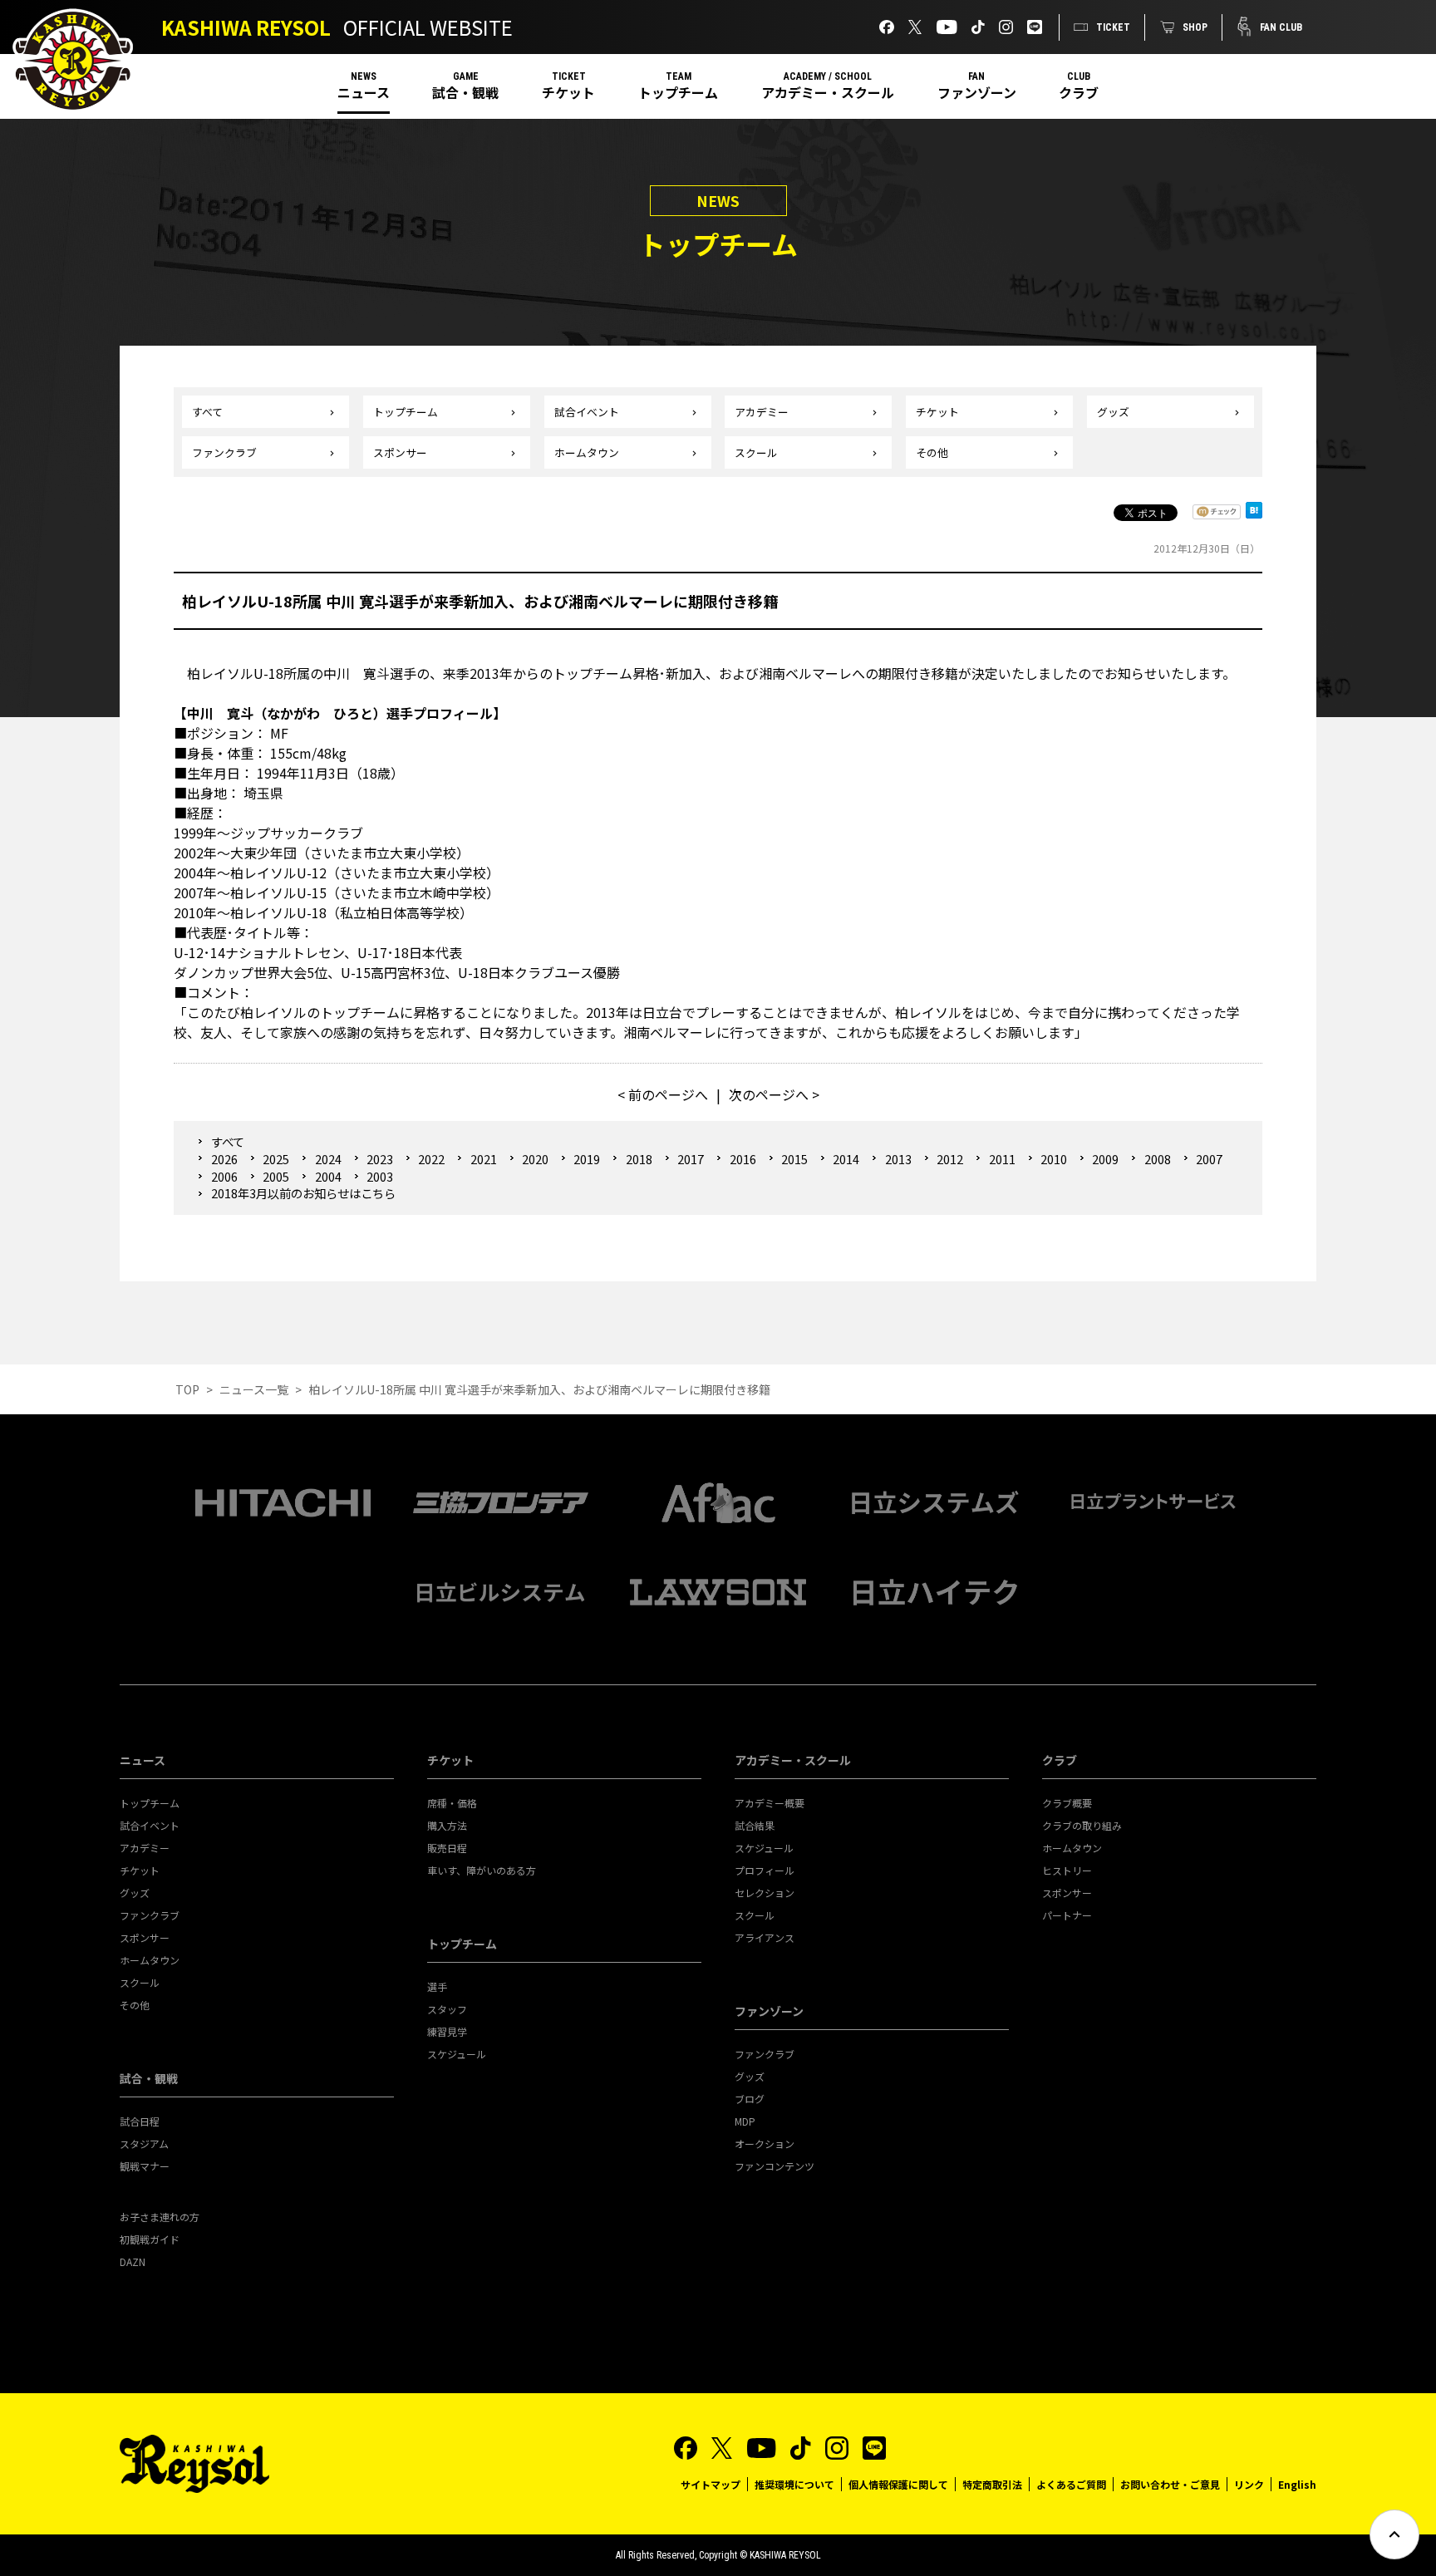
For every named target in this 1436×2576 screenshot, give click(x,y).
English (1297, 2484)
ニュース (364, 92)
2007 (1209, 1159)
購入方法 (447, 1825)
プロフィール (765, 1870)
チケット (568, 92)
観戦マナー (145, 2166)
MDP (745, 2121)
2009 (1105, 1159)
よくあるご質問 (1071, 2484)
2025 (276, 1159)
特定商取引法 (992, 2484)
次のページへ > (774, 1094)
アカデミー (762, 412)
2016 (743, 1159)
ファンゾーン (977, 92)
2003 (380, 1176)
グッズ (1113, 412)
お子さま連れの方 (160, 2217)
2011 (1002, 1159)
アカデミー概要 (770, 1803)
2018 (639, 1159)
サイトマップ (711, 2484)
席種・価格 (452, 1803)
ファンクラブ (224, 452)
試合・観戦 (465, 92)
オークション (765, 2143)
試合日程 (140, 2121)
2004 (328, 1176)
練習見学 (447, 2031)
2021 (483, 1159)
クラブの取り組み (1082, 1825)
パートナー (1067, 1915)
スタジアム (144, 2143)
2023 (380, 1159)
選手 (437, 1986)
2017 (691, 1159)
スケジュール (457, 2054)
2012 (950, 1159)
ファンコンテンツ (775, 2166)
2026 (224, 1159)
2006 (224, 1176)
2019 (587, 1159)
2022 (431, 1159)
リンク (1249, 2484)
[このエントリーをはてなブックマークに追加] (1254, 515)
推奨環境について (794, 2484)
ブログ (750, 2099)
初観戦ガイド (150, 2239)
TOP (187, 1389)
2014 (846, 1159)
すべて (207, 412)
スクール (756, 452)
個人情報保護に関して (898, 2484)
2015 (794, 1159)
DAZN (133, 2261)
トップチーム (678, 92)
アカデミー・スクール (828, 92)
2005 (276, 1176)
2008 (1157, 1159)
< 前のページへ (663, 1094)
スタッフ (447, 2009)
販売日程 (447, 1848)
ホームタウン (587, 452)
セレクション (765, 1893)
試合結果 (755, 1825)
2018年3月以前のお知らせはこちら (303, 1193)
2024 (328, 1159)
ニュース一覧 (254, 1389)
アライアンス (765, 1937)
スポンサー (400, 452)
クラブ (1079, 92)
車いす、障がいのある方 (482, 1870)
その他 (932, 452)
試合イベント (587, 412)
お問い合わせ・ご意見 (1170, 2484)
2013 (898, 1159)
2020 (535, 1159)
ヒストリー (1067, 1870)
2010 (1054, 1159)
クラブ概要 (1067, 1803)
